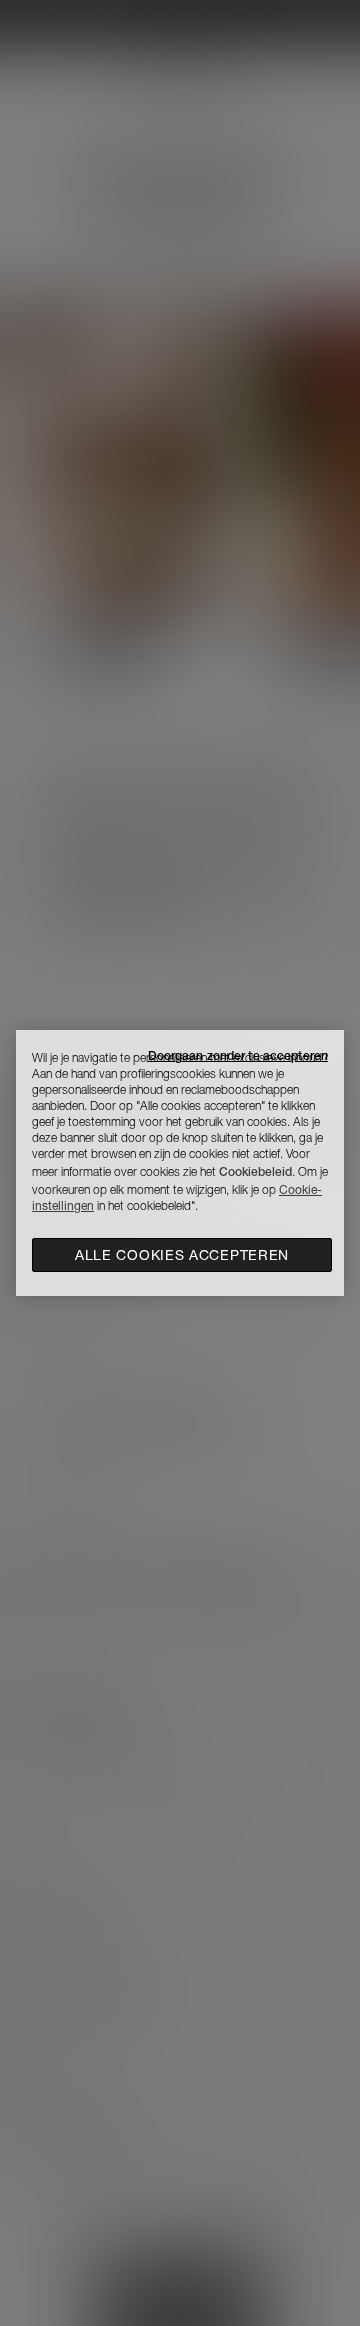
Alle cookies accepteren (182, 1255)
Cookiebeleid (255, 1171)
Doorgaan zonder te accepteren (238, 1055)
